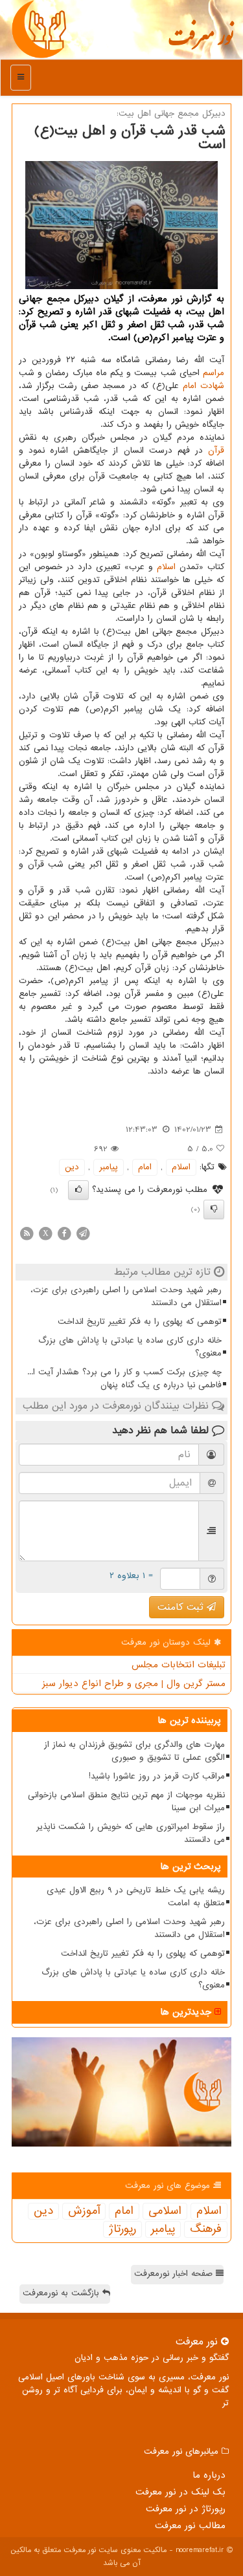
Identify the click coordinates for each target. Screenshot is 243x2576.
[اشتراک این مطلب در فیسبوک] (64, 1233)
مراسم (214, 373)
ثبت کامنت (182, 1607)
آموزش (84, 2211)
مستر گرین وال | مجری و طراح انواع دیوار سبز (134, 1683)
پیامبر (109, 1167)
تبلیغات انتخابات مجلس (179, 1665)
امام (190, 386)
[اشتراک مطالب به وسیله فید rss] (27, 1233)
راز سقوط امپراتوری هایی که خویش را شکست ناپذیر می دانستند (131, 1833)
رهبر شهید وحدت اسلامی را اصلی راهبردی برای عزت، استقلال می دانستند (126, 1296)
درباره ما (209, 2475)
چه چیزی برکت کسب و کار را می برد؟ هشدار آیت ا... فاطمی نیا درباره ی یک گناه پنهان (124, 1379)
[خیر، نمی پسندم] (214, 1209)
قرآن (216, 450)
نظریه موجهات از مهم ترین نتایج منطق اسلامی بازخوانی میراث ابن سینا (126, 1802)
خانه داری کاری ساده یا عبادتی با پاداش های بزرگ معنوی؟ (130, 1347)
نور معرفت (201, 42)
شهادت (212, 386)
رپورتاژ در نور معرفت (186, 2509)
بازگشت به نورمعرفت (63, 2293)
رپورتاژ (122, 2229)
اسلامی (165, 2211)
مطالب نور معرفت (190, 2526)
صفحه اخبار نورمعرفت (175, 2274)
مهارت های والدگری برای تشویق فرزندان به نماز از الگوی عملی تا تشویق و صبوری (134, 1751)
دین (72, 1167)
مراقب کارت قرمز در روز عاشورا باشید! (157, 1776)
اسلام (166, 567)
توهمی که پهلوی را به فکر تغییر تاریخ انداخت (140, 1322)
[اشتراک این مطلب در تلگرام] (83, 1233)
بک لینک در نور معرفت (180, 2492)
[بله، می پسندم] (78, 1190)
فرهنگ (206, 2229)
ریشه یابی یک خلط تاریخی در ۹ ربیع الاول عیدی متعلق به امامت (136, 1897)
